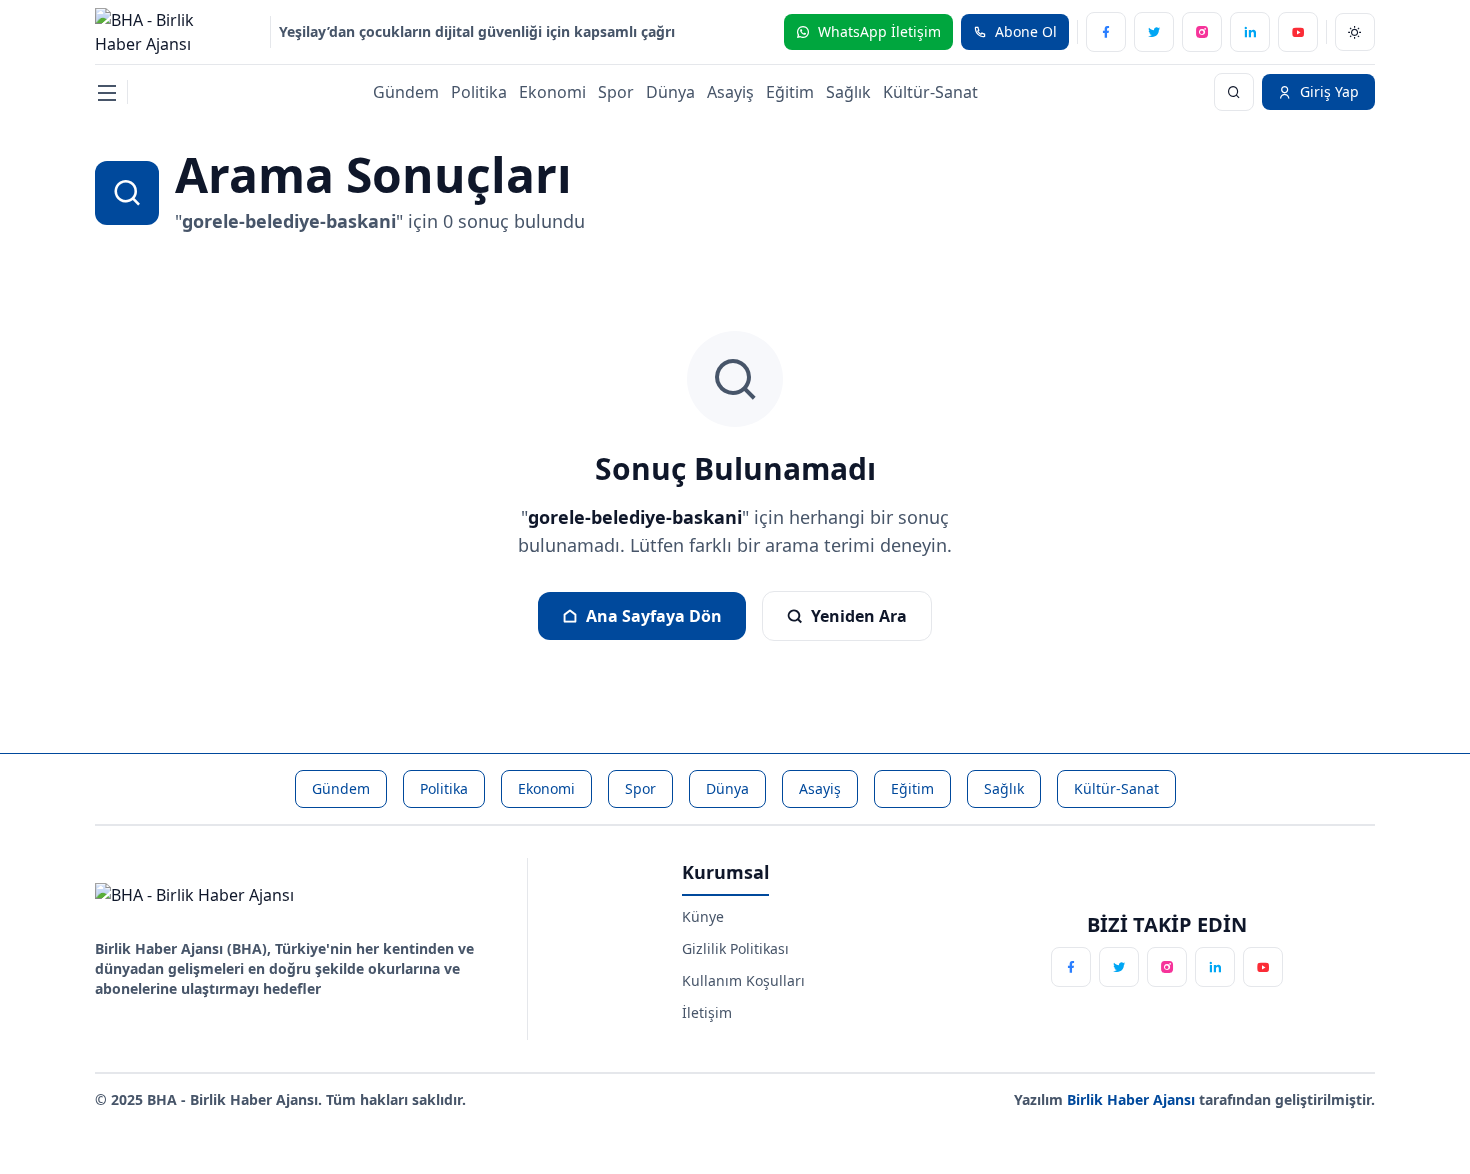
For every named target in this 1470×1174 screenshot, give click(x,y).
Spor (616, 92)
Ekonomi (552, 92)
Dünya (670, 92)
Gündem (406, 92)
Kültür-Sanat (930, 92)
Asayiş (730, 92)
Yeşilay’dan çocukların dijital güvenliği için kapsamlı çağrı (477, 31)
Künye (703, 916)
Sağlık (848, 92)
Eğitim (790, 92)
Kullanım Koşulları (743, 980)
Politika (479, 92)
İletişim (707, 1012)
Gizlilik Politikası (735, 948)
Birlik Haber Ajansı (1133, 1099)
